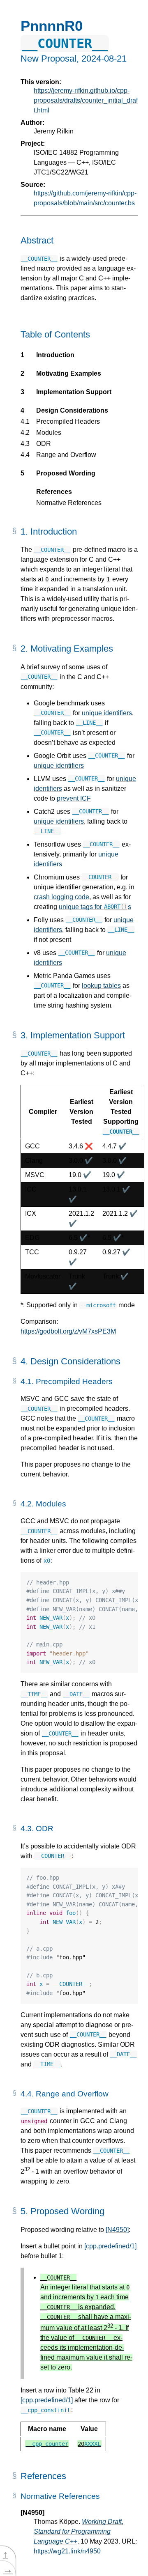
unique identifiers (107, 713)
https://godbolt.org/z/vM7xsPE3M (68, 1331)
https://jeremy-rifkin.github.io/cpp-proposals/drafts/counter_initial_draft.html (86, 100)
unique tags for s (95, 907)
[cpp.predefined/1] (110, 2246)
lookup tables (101, 986)
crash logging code (61, 897)
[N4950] (117, 2230)
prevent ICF (74, 798)
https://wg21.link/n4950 (67, 2551)
